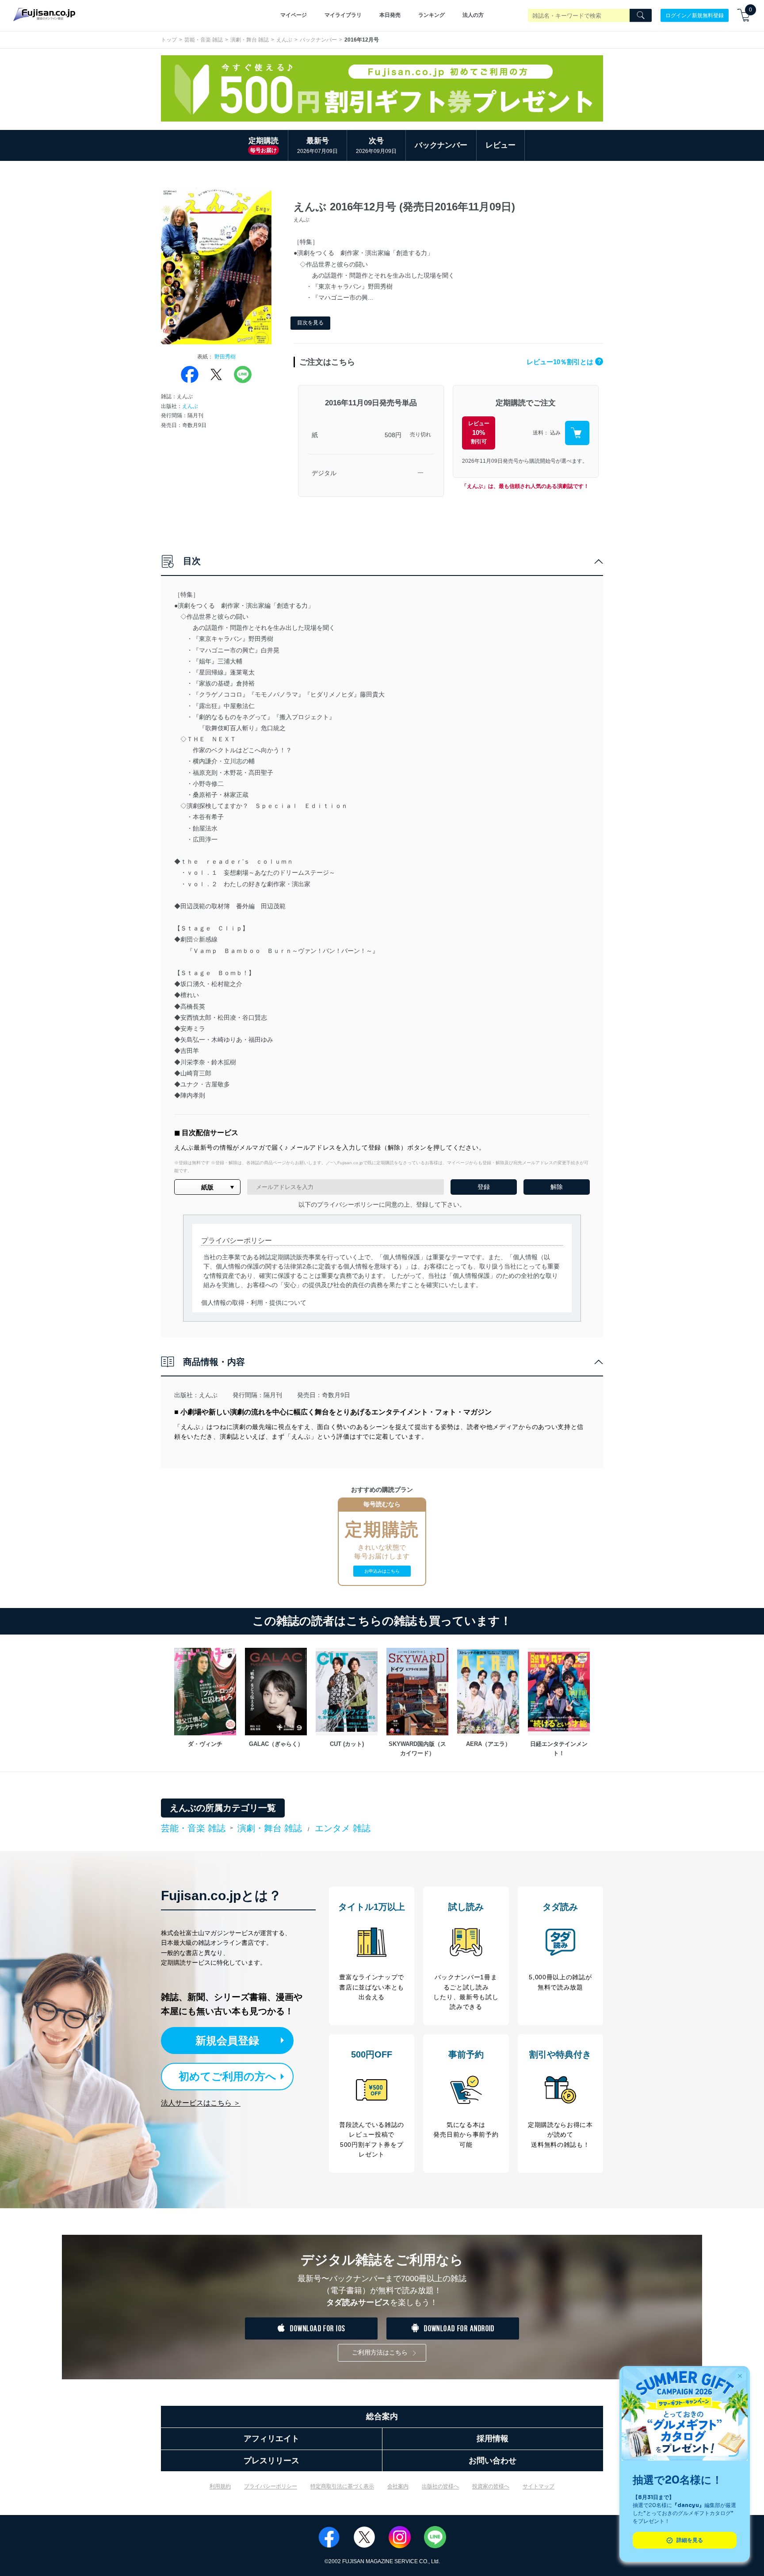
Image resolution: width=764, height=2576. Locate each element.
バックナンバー (318, 40)
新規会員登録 (227, 2041)
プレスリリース (271, 2461)
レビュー (500, 145)
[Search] (641, 15)
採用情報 (493, 2439)
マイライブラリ (343, 15)
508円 (393, 435)
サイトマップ (539, 2486)
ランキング (432, 15)
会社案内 (398, 2486)
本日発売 (390, 15)
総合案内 (382, 2416)
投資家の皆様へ (491, 2486)
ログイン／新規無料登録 (695, 15)
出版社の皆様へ (440, 2486)
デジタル (324, 473)
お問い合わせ (493, 2461)
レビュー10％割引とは (564, 362)
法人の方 (473, 15)
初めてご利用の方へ (227, 2076)
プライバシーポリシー (271, 2486)
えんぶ (284, 40)
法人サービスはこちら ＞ (201, 2103)
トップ (169, 40)
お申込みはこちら (382, 1571)
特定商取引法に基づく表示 (342, 2486)
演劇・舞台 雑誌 (250, 40)
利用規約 (220, 2486)
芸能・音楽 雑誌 (204, 40)
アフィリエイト (271, 2439)
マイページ (294, 15)
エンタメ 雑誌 (343, 1828)
